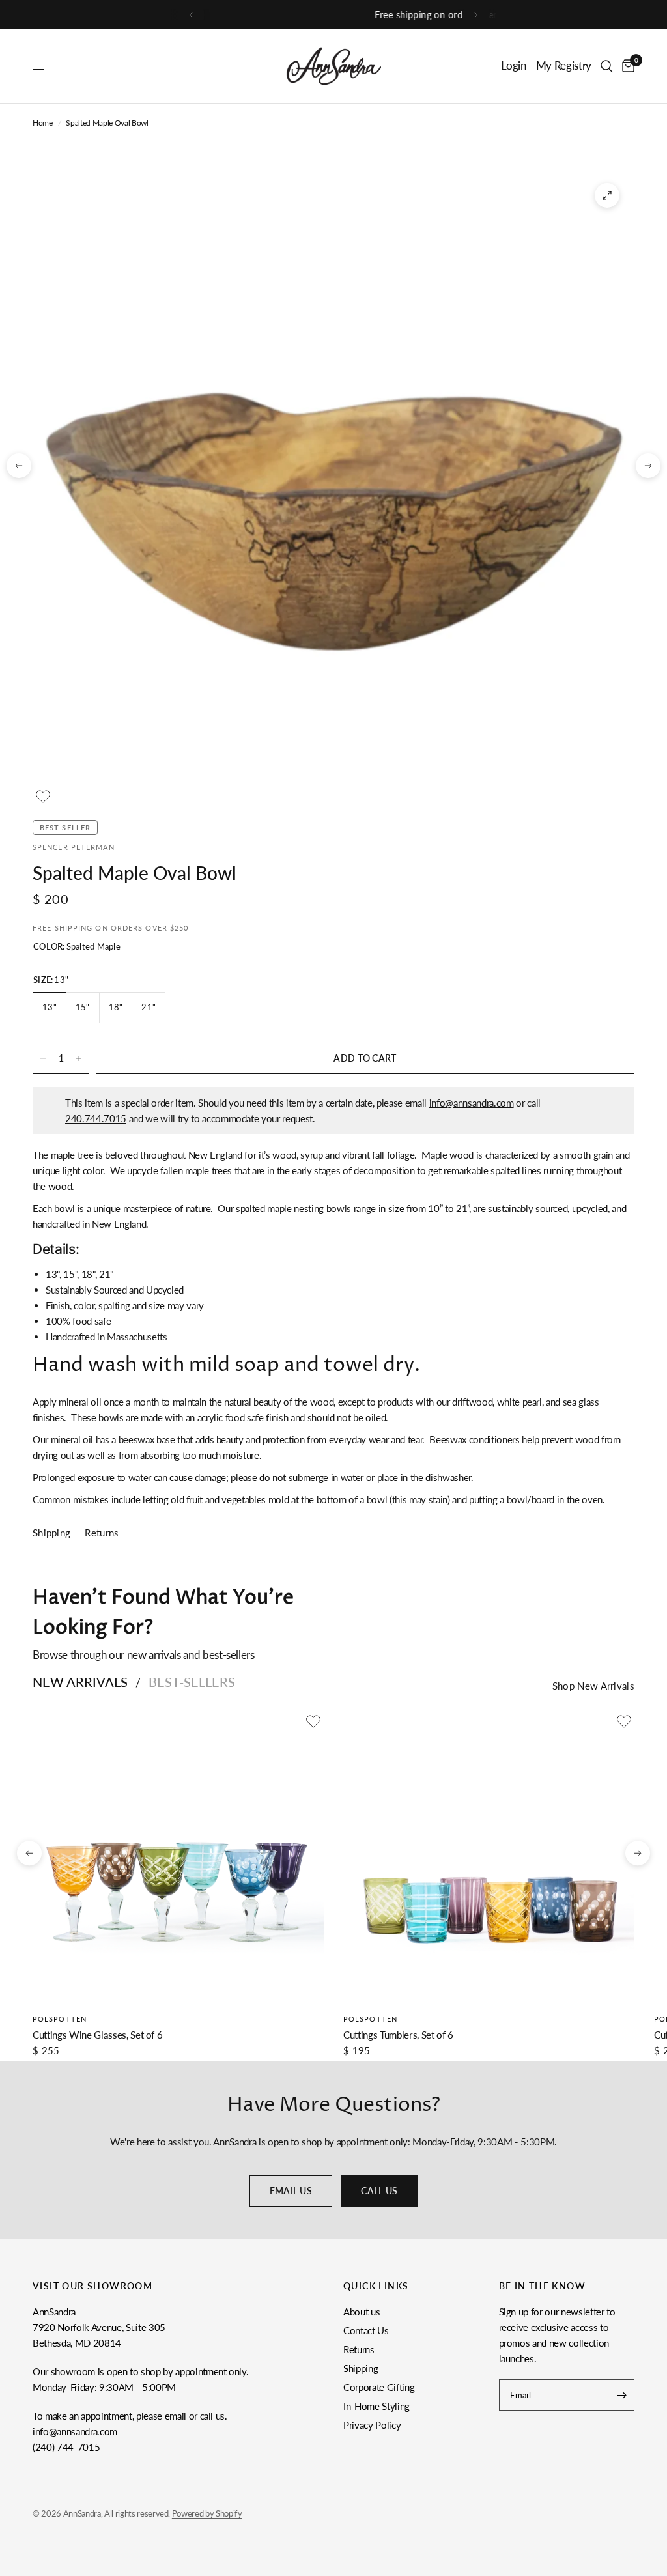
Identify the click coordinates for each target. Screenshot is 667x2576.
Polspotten (60, 2019)
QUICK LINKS (376, 2286)
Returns (359, 2349)
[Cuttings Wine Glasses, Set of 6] (178, 1857)
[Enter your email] (621, 2395)
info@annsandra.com (472, 1103)
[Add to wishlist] (43, 797)
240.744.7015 (96, 1118)
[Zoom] (607, 195)
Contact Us (366, 2330)
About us (362, 2312)
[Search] (607, 66)
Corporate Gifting (379, 2387)
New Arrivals (80, 1682)
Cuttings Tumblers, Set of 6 (398, 2035)
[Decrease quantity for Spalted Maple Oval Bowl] (43, 1058)
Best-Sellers (192, 1682)
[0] (626, 66)
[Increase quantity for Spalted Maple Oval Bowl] (79, 1058)
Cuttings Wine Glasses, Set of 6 (97, 2035)
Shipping (361, 2368)
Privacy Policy (372, 2425)
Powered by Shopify (207, 2513)
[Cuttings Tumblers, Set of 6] (489, 1857)
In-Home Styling (376, 2406)
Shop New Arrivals (593, 1686)
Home (43, 123)
